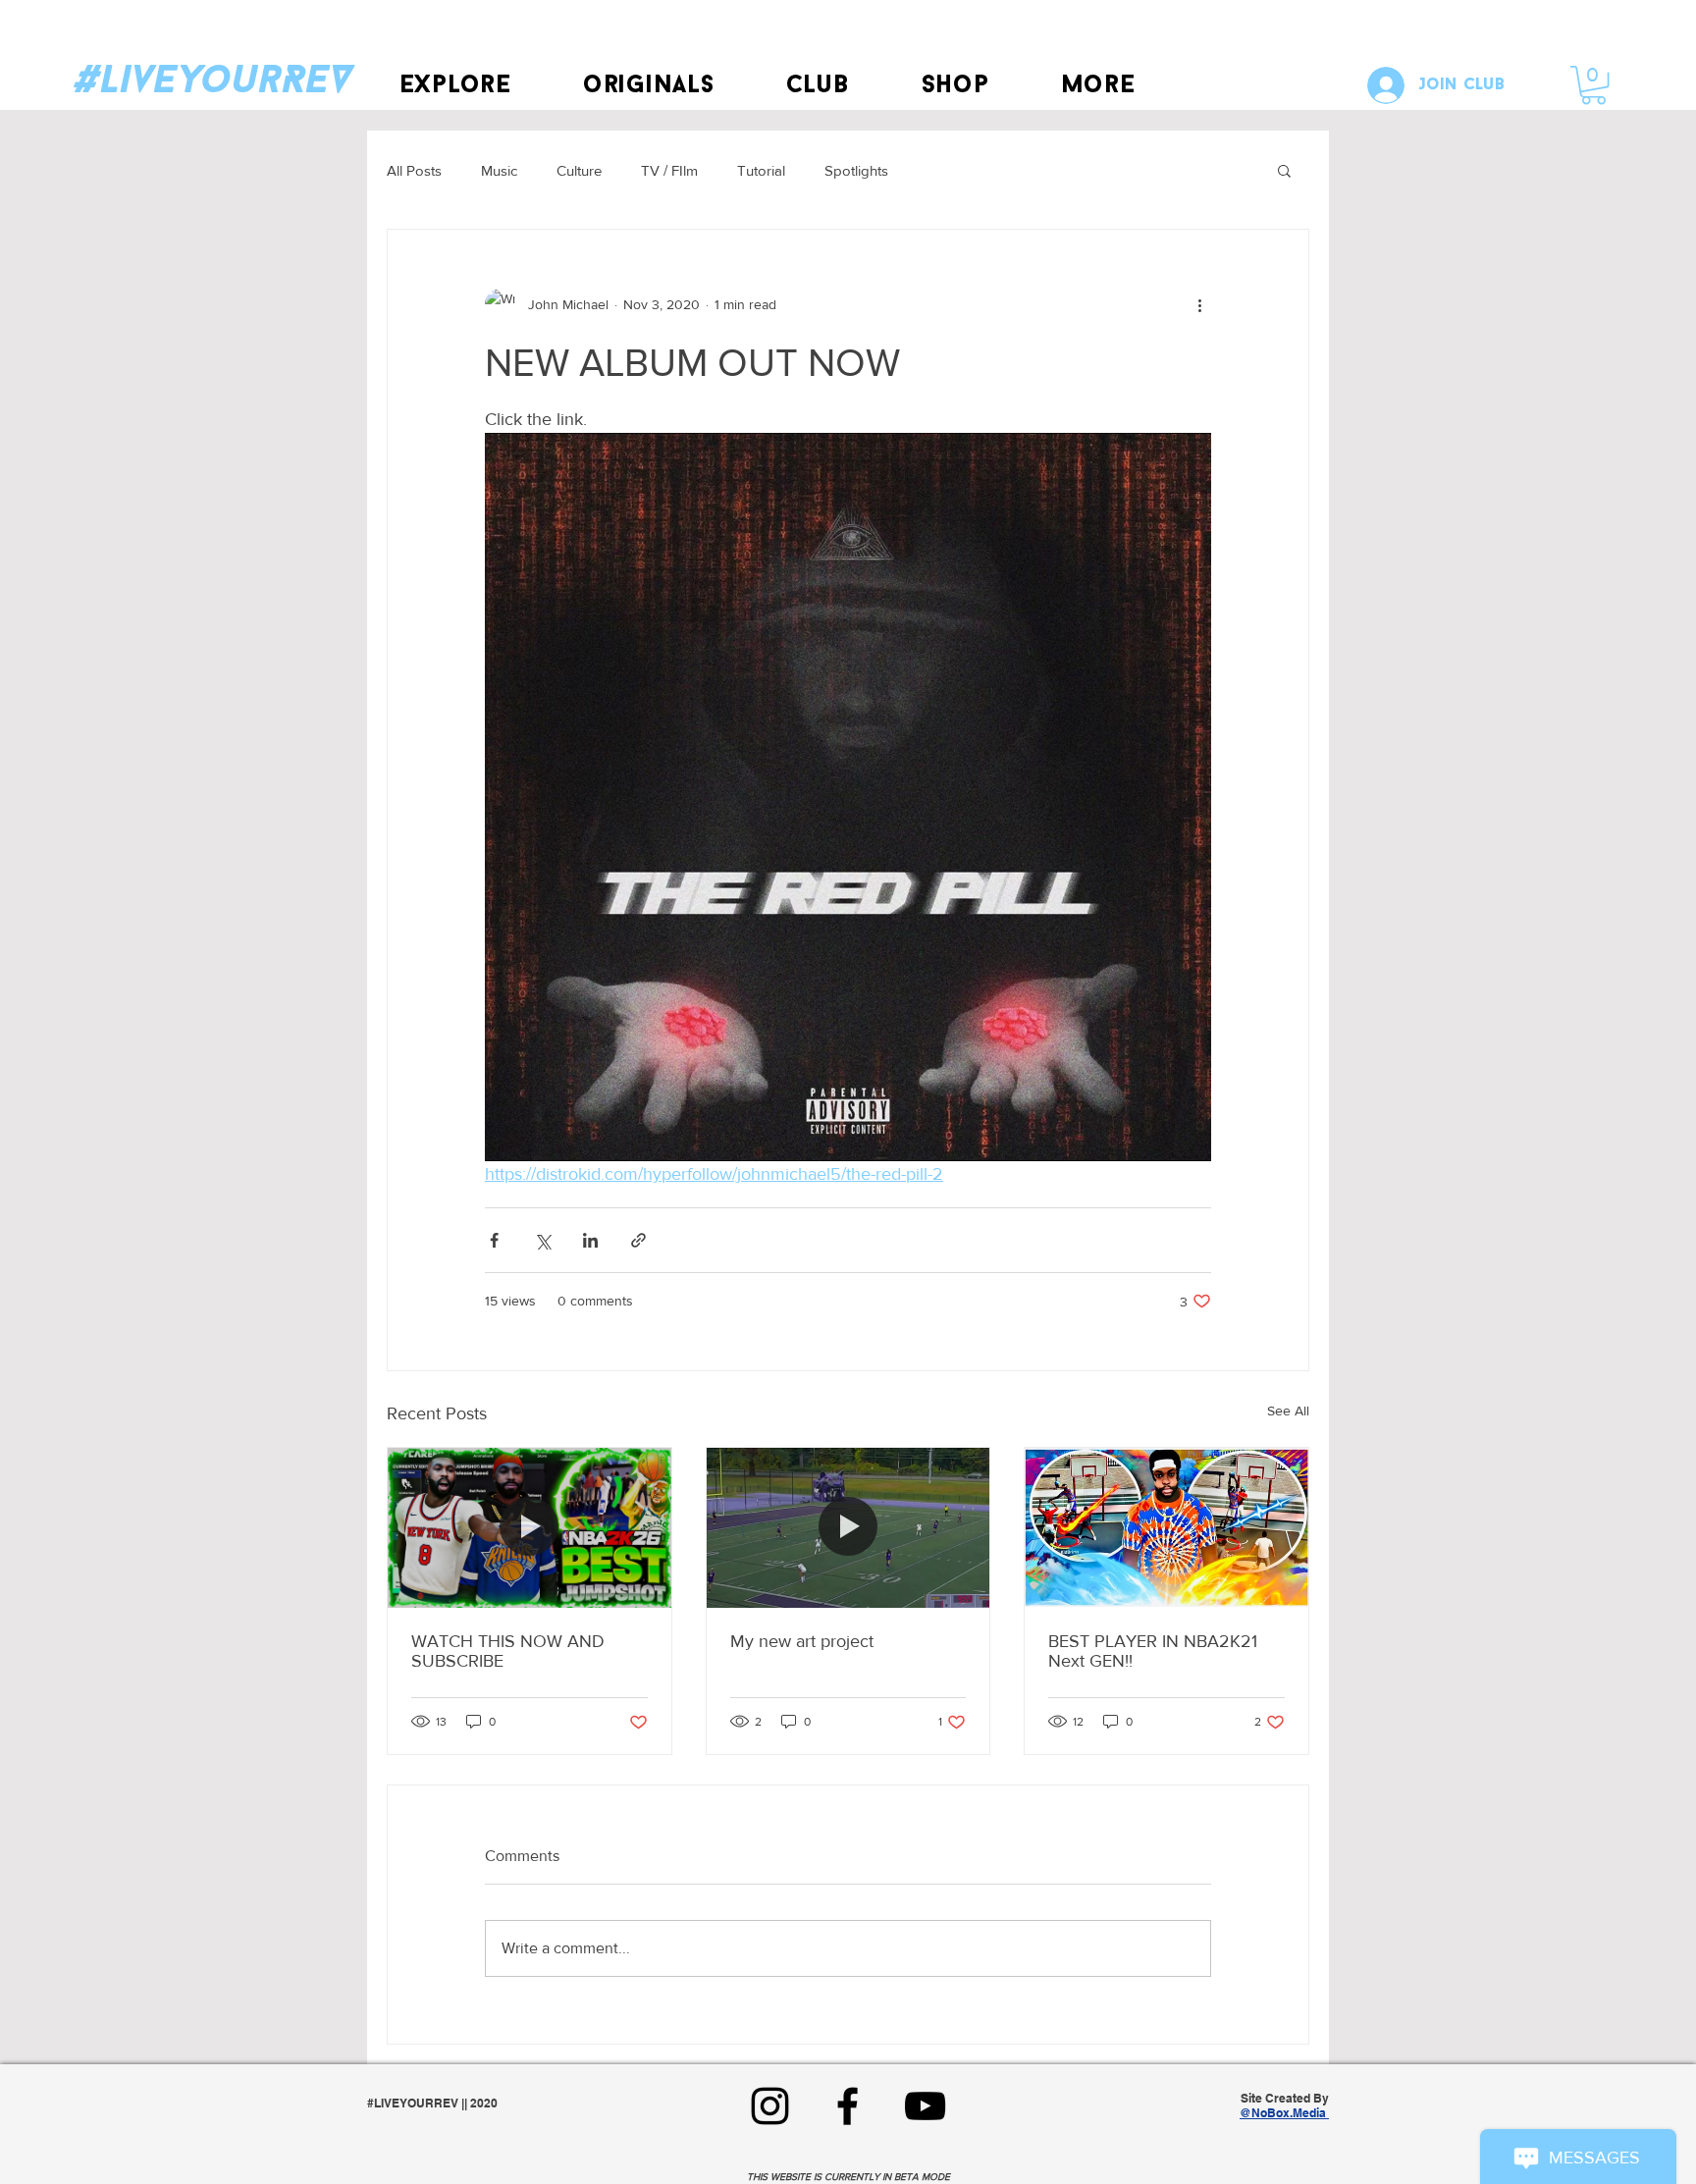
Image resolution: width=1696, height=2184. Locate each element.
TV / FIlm (669, 170)
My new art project (802, 1641)
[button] (455, 86)
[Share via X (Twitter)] (542, 1240)
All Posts (414, 170)
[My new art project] (848, 1527)
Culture (579, 170)
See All (1288, 1411)
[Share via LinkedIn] (590, 1240)
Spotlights (856, 170)
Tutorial (761, 170)
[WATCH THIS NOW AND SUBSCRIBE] (530, 1527)
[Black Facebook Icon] (848, 2106)
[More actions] (1199, 304)
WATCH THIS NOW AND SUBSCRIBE (508, 1651)
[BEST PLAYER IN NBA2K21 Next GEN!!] (1166, 1527)
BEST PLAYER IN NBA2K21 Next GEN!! (1153, 1651)
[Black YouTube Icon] (925, 2106)
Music (499, 170)
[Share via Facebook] (494, 1240)
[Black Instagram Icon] (770, 2106)
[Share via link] (638, 1240)
